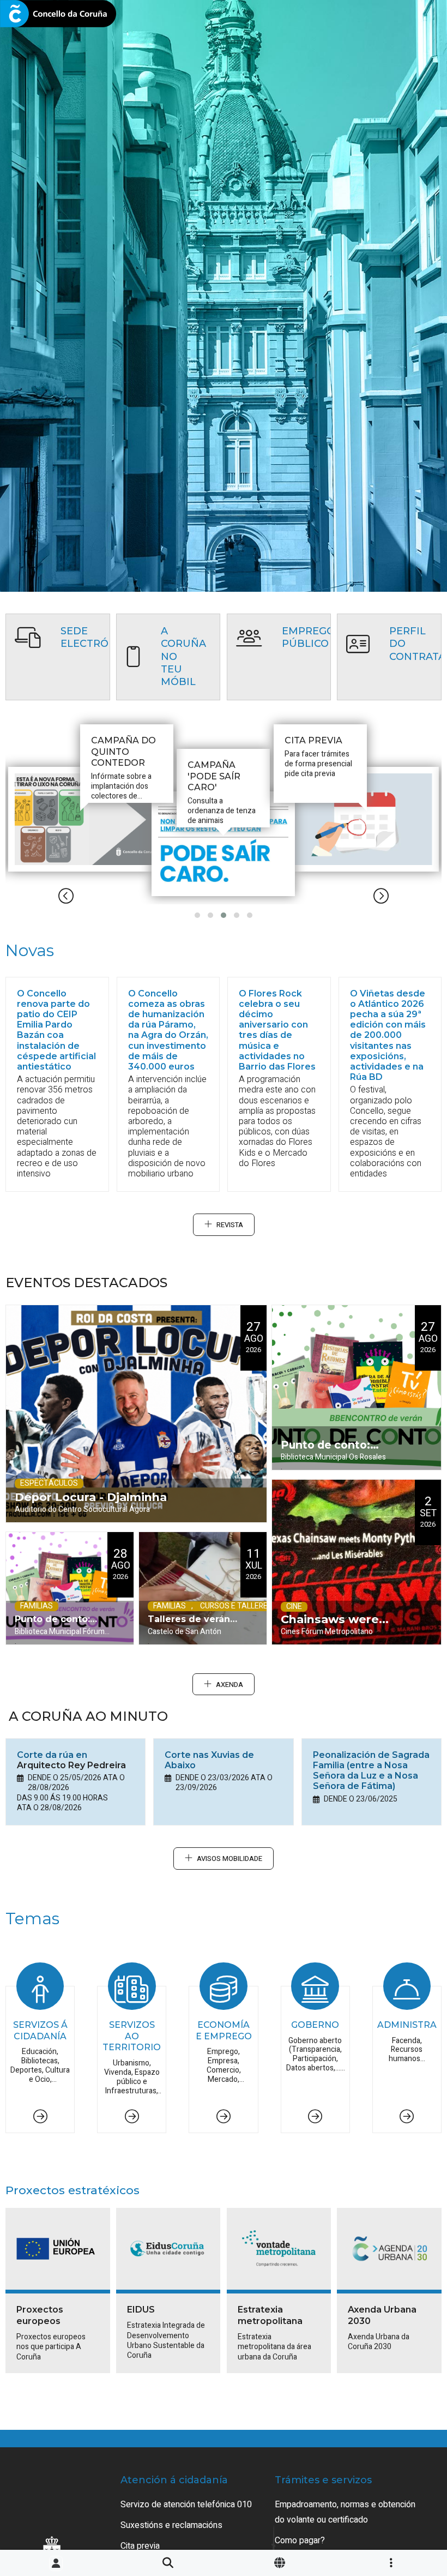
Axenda (229, 1685)
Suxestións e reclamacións (171, 2525)
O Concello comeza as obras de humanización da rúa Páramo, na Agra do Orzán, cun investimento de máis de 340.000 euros (168, 1030)
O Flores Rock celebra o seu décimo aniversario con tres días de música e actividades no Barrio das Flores (277, 1030)
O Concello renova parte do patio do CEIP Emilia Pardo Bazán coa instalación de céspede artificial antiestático (56, 1030)
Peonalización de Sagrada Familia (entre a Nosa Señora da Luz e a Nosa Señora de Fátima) (371, 1771)
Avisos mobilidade (229, 1859)
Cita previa (140, 2546)
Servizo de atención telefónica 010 (186, 2505)
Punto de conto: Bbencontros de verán (53, 1629)
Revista (230, 1225)
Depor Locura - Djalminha (91, 1497)
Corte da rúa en (71, 1760)
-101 (409, 2421)
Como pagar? (300, 2541)
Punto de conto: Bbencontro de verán (339, 1454)
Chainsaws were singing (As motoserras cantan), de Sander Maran (341, 1628)
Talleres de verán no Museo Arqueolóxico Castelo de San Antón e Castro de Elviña (191, 1629)
